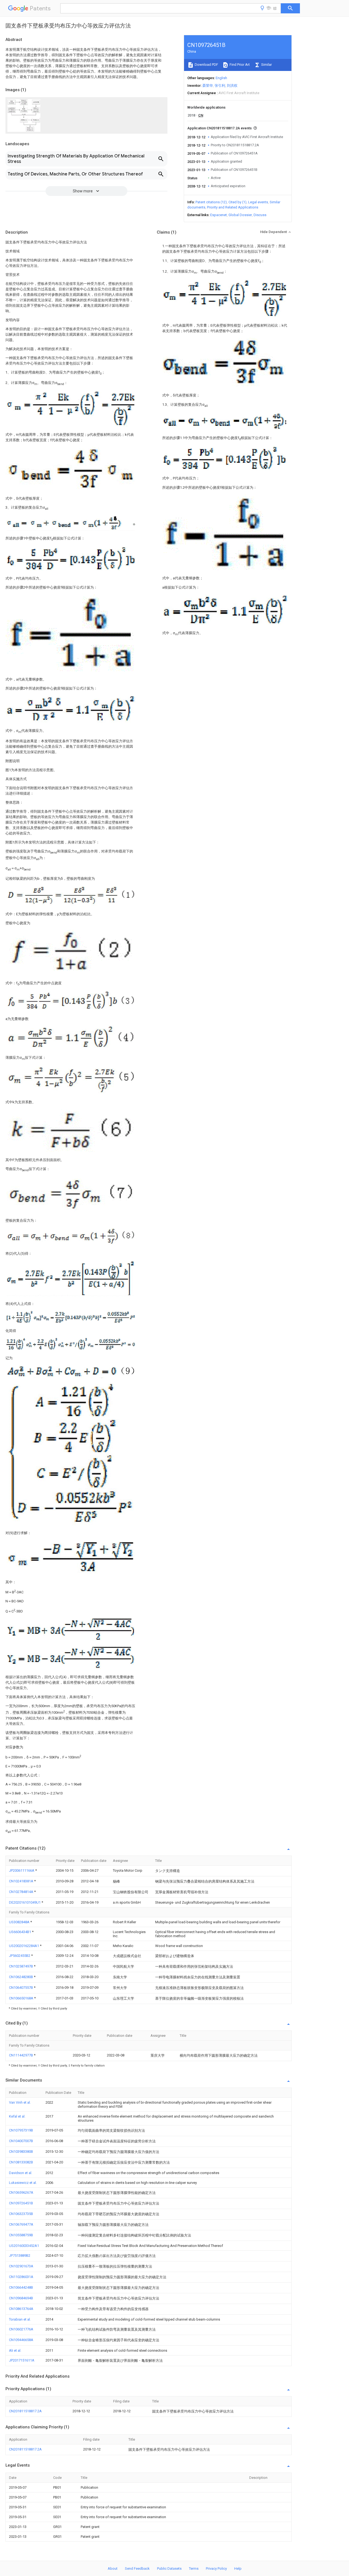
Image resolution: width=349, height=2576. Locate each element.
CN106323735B (21, 2214)
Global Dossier (240, 215)
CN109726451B (21, 2203)
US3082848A (20, 1922)
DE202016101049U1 (25, 1902)
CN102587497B (21, 1966)
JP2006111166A (22, 1870)
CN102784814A (22, 1892)
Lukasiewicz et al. (23, 2183)
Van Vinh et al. (20, 2102)
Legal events (258, 202)
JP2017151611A (22, 2360)
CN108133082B (21, 2162)
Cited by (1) (237, 202)
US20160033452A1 (24, 2246)
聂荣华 (208, 86)
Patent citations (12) (211, 202)
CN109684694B (21, 2298)
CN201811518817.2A (25, 2411)
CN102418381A (22, 1881)
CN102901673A (21, 2266)
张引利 (220, 86)
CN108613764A (21, 2309)
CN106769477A (21, 2224)
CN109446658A (21, 2340)
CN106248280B (21, 1977)
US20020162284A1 (24, 1946)
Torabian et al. (20, 2319)
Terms (194, 2568)
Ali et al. (15, 2350)
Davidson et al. (21, 2173)
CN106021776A (21, 2329)
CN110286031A (21, 2277)
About (113, 2568)
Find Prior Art (239, 65)
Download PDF (206, 65)
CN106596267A (21, 2192)
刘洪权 (232, 86)
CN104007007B (21, 2141)
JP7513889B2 (20, 2256)
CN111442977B (21, 2055)
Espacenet (219, 215)
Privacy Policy (216, 2568)
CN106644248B (21, 2287)
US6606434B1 (20, 1932)
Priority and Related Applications (233, 207)
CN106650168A (22, 1998)
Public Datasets (169, 2568)
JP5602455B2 (20, 1956)
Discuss (260, 215)
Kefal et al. (17, 2116)
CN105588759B (21, 2235)
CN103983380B (21, 2152)
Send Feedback (137, 2568)
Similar (266, 65)
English (221, 78)
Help (238, 2568)
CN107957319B (21, 2130)
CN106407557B (21, 1988)
